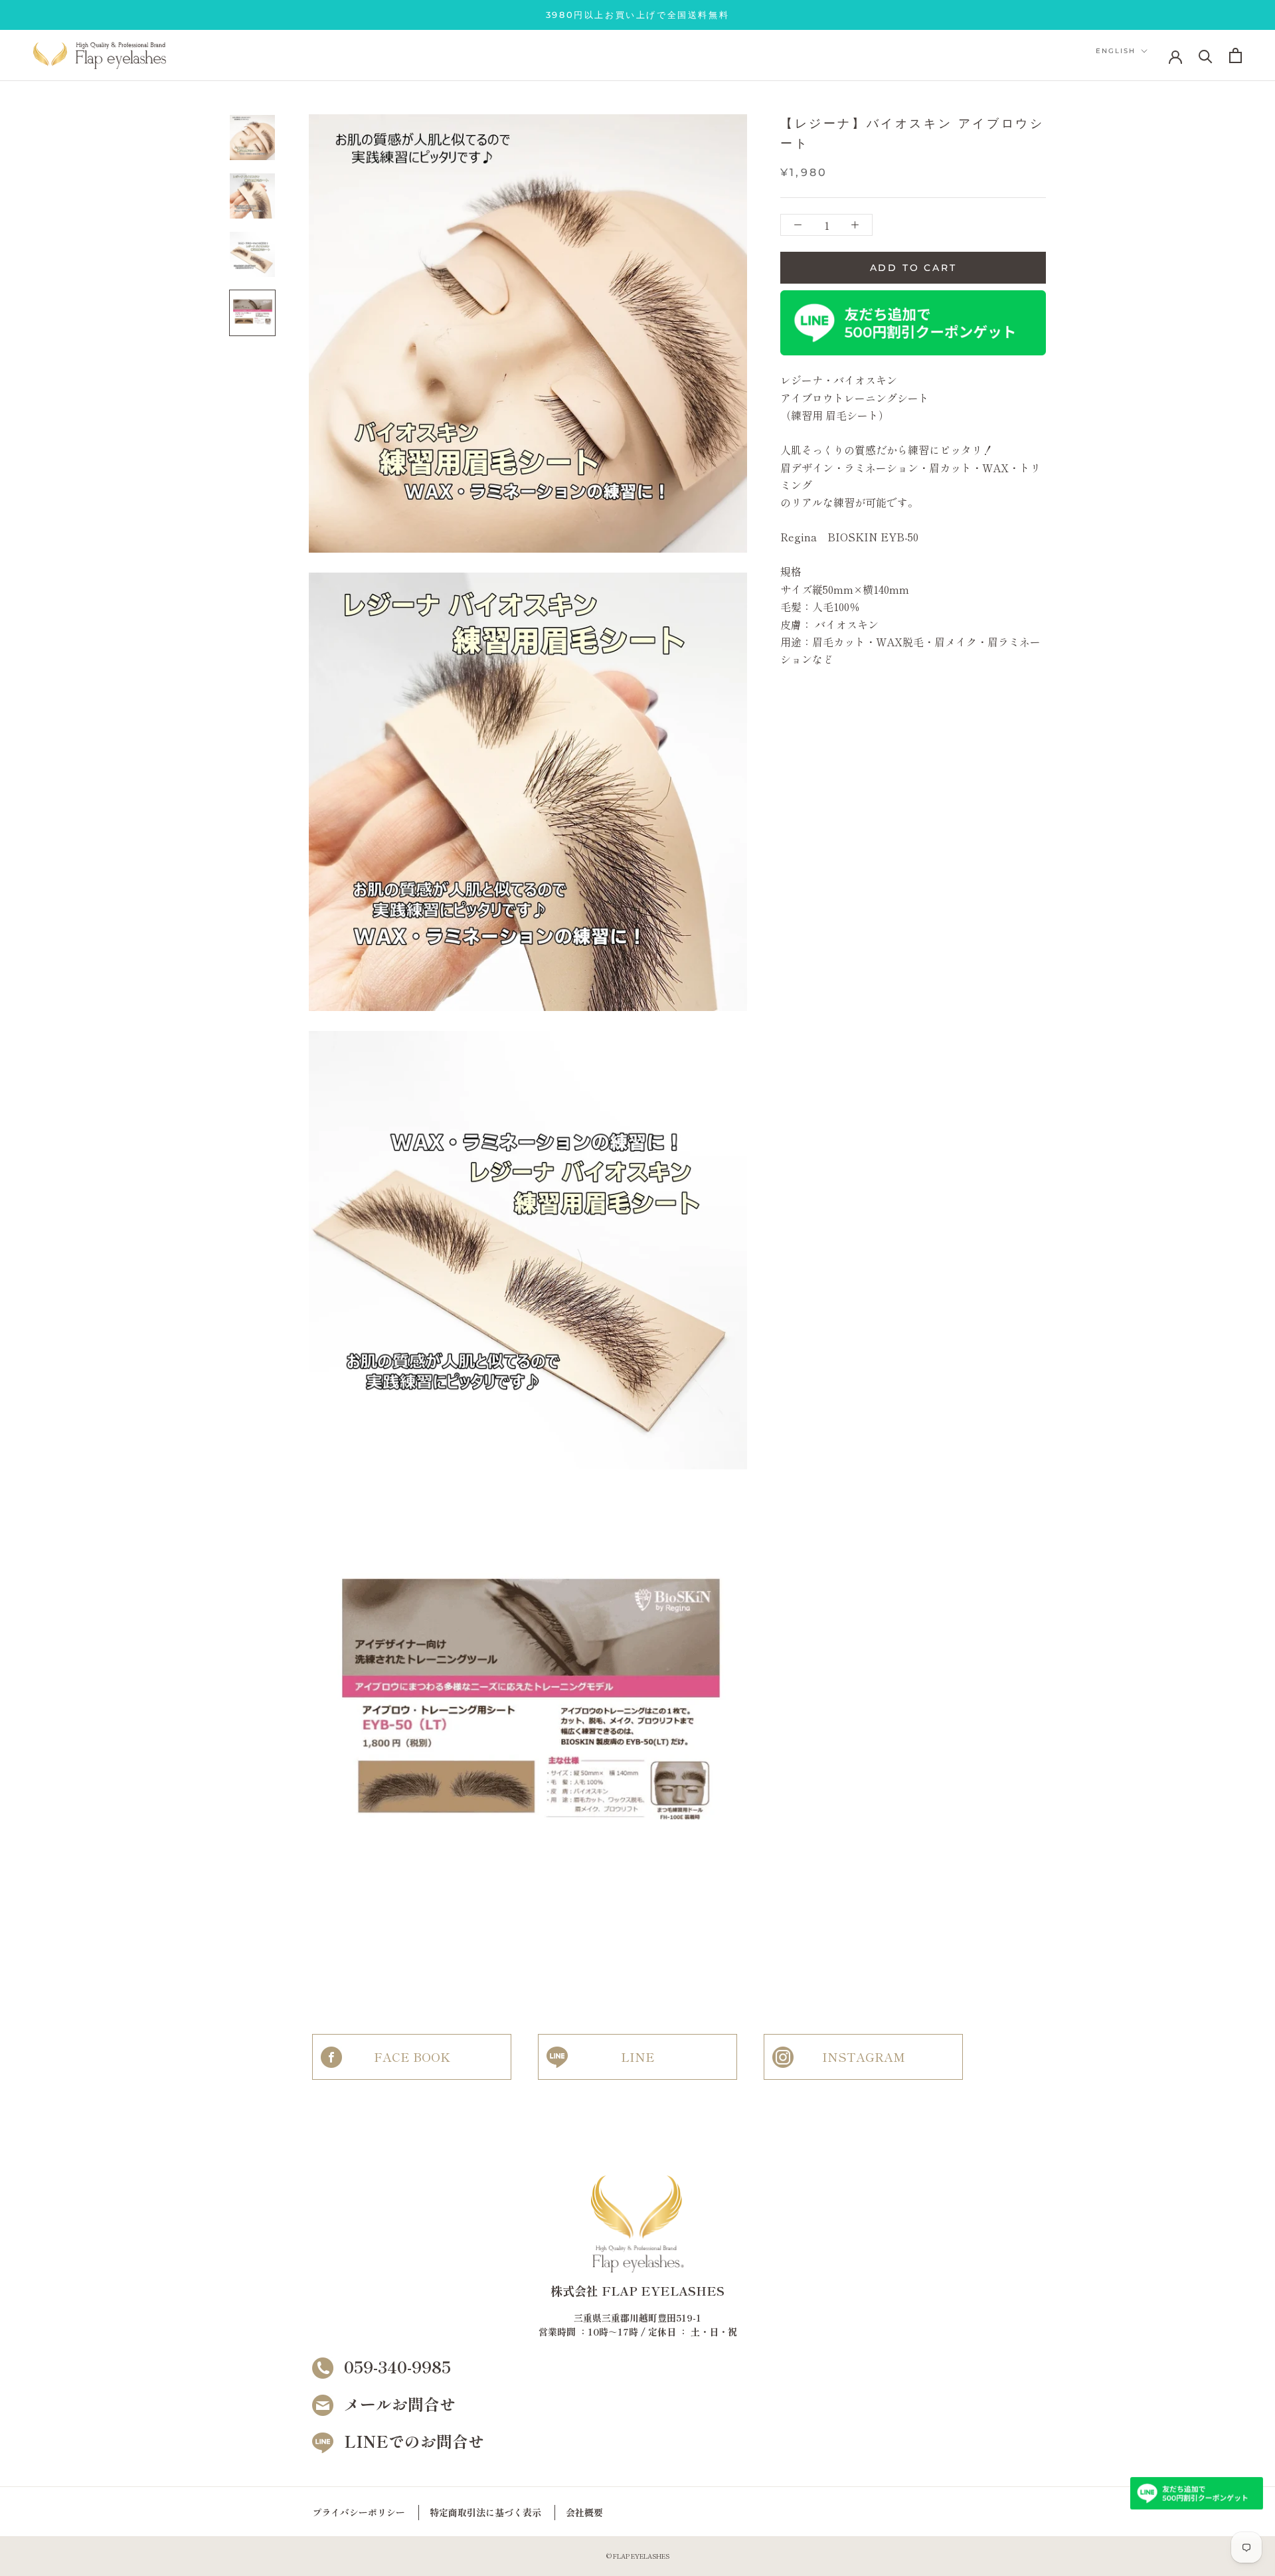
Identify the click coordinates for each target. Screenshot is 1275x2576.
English (1116, 51)
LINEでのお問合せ (414, 2441)
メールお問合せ (400, 2404)
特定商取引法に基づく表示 (485, 2512)
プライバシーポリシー (359, 2512)
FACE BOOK (412, 2057)
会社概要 (584, 2512)
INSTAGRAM (864, 2057)
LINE (638, 2057)
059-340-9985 (397, 2366)
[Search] (1206, 55)
